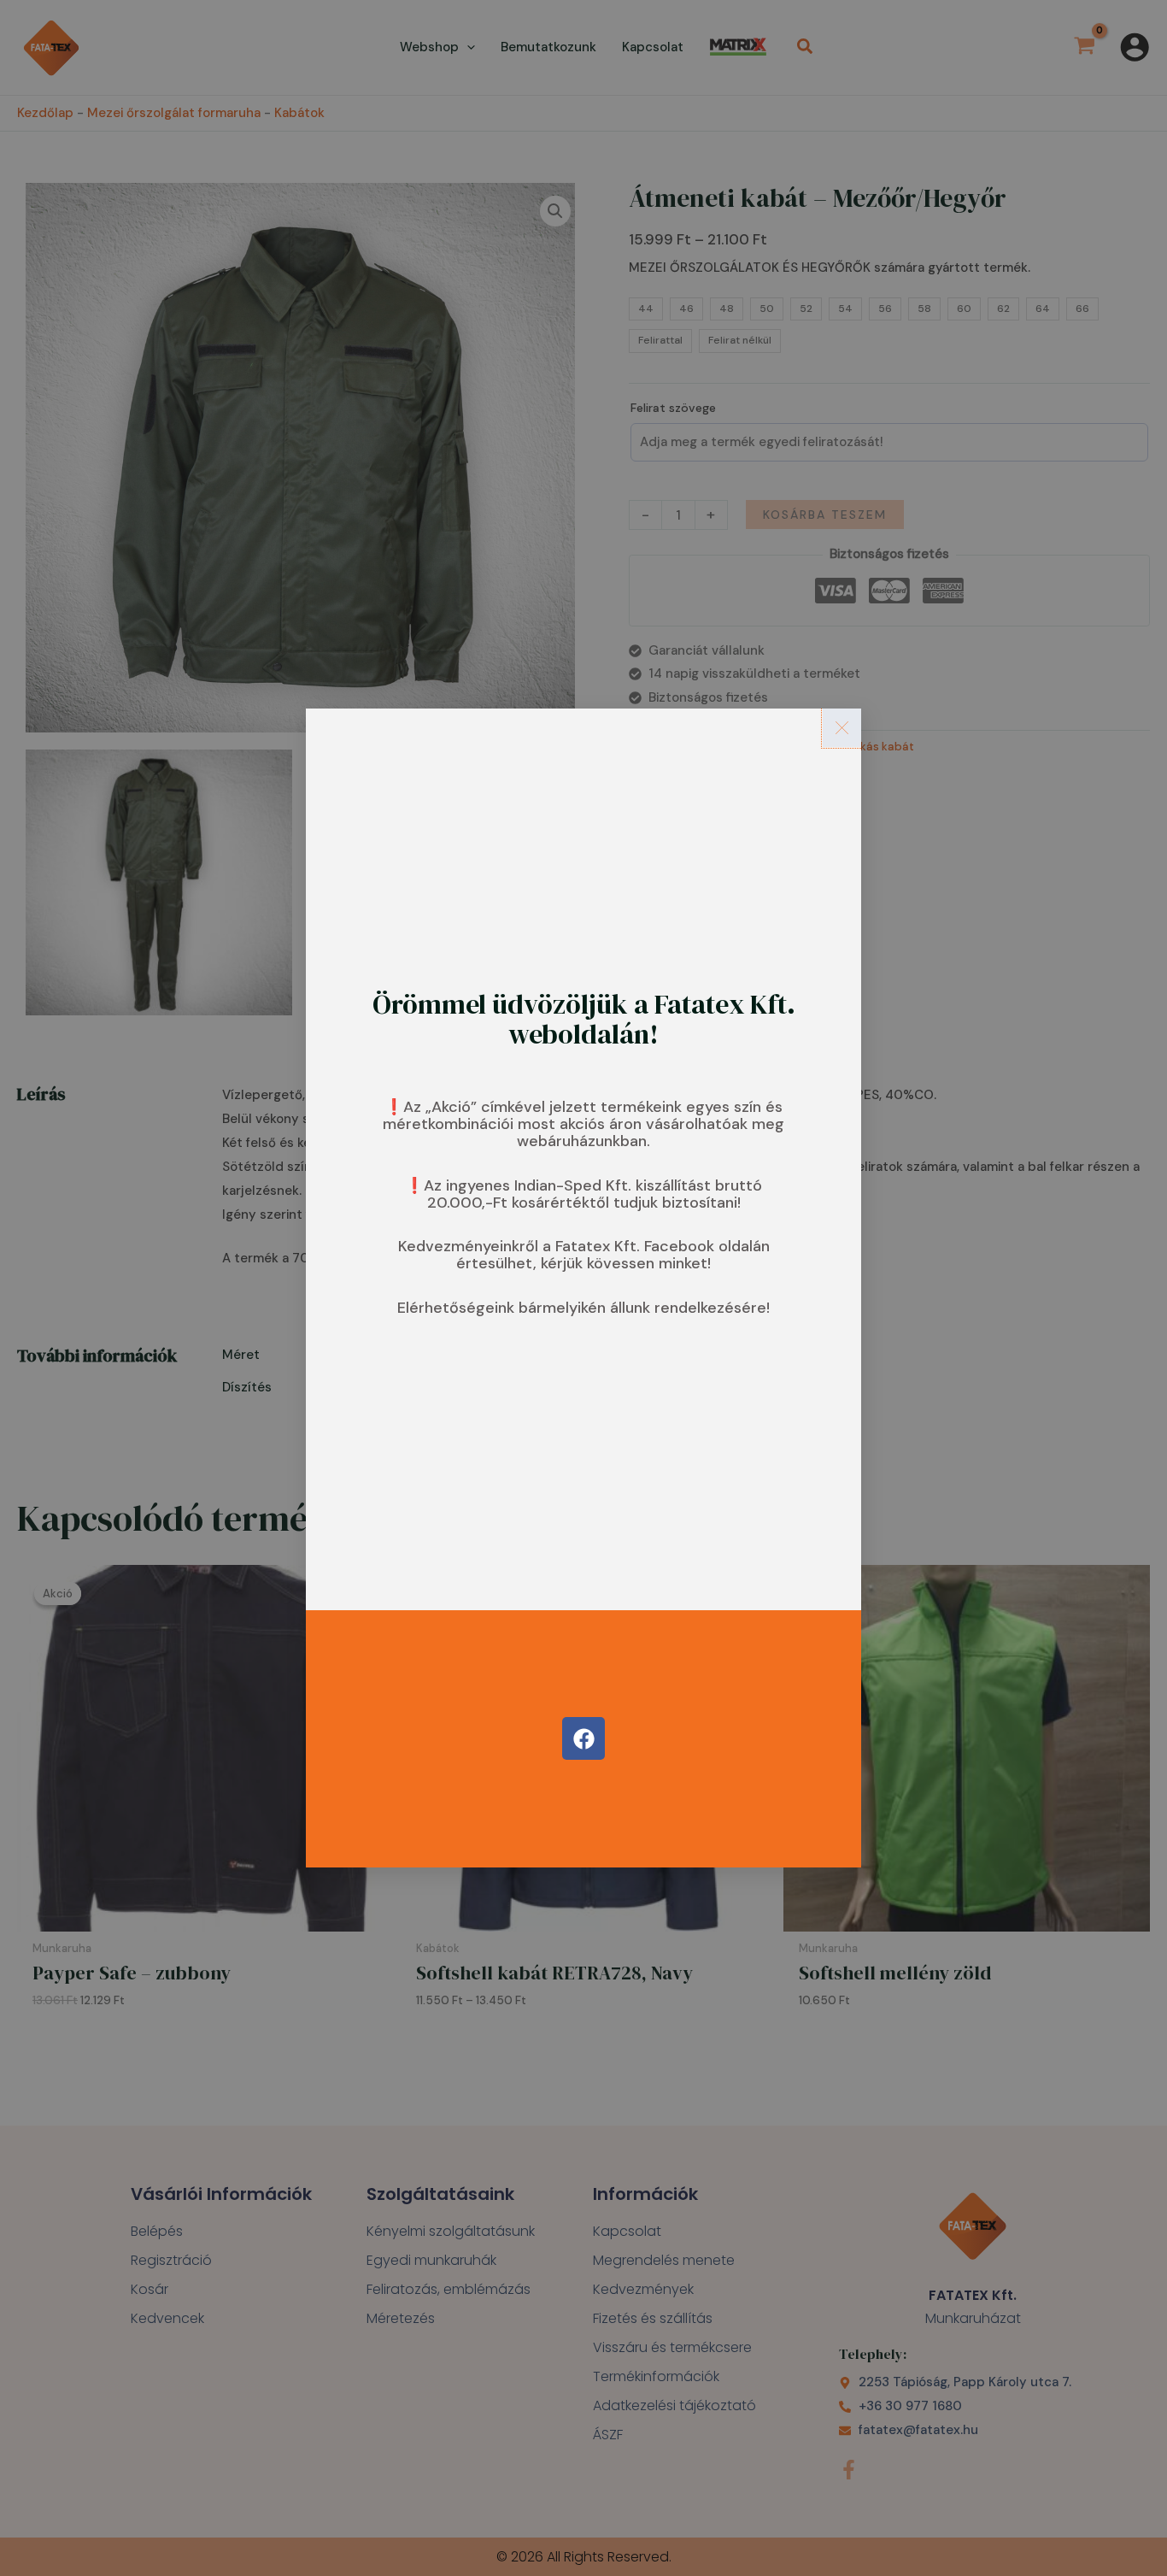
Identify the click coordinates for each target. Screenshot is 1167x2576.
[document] (583, 1288)
